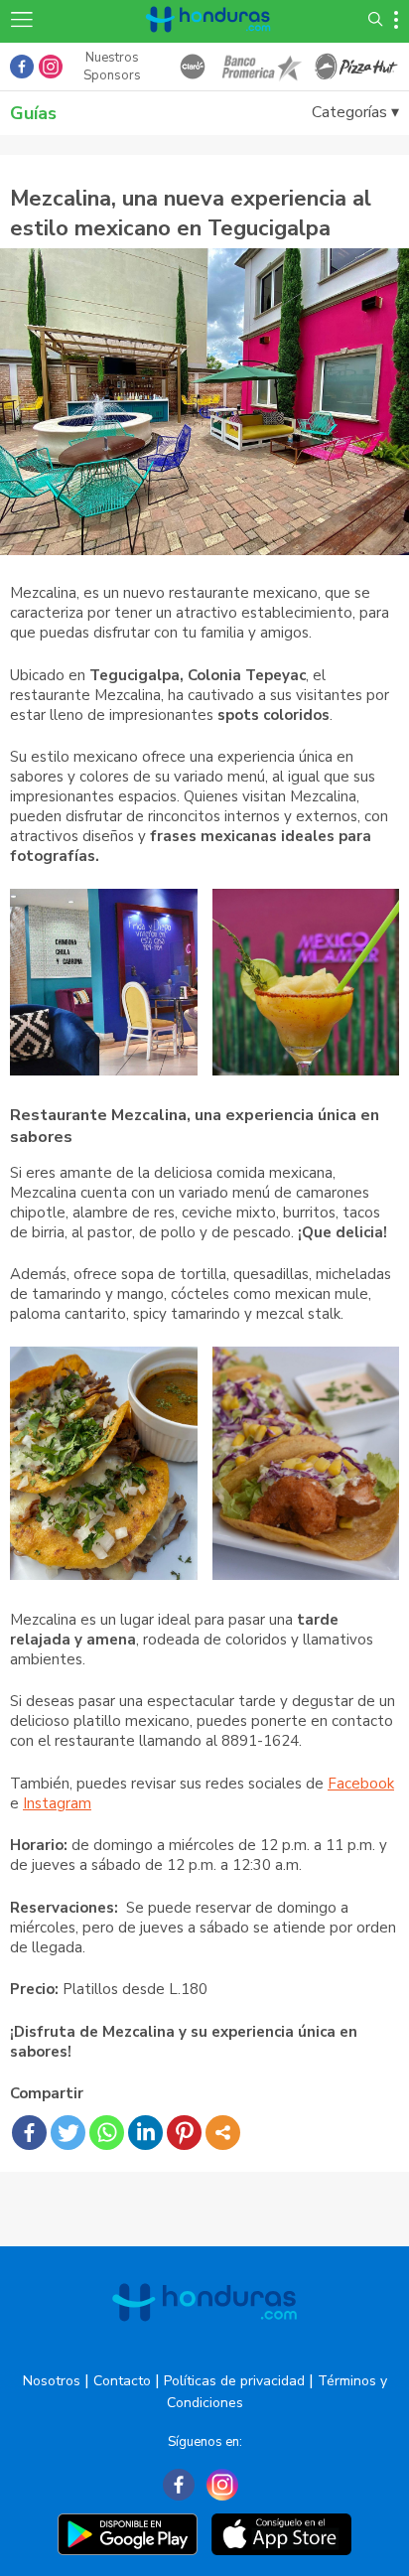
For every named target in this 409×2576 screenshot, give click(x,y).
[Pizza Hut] (357, 67)
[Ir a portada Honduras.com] (208, 42)
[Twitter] (68, 2133)
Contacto (122, 2381)
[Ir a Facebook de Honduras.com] (22, 67)
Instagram (57, 1803)
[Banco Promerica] (261, 67)
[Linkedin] (145, 2133)
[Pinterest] (184, 2133)
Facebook (361, 1784)
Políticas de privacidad (234, 2381)
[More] (223, 2133)
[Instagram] (222, 2485)
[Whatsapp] (107, 2133)
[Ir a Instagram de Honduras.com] (51, 67)
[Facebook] (29, 2133)
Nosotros (52, 2381)
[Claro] (193, 67)
